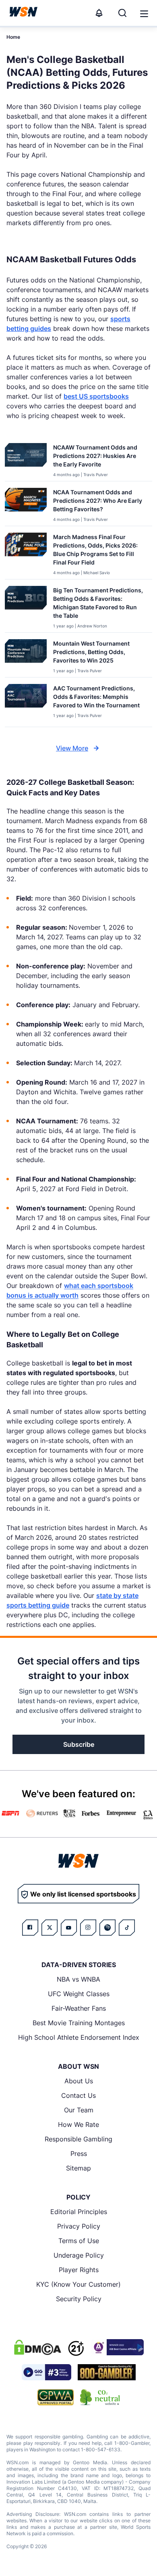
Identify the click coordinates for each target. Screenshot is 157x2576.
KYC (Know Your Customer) (78, 2284)
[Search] (122, 13)
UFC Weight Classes (79, 1994)
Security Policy (79, 2299)
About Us (79, 2081)
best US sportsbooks (96, 396)
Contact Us (78, 2095)
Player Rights (79, 2270)
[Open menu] (143, 13)
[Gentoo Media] (46, 2372)
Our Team (79, 2110)
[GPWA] (56, 2397)
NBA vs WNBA (78, 1979)
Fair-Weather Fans (79, 2008)
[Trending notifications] (99, 13)
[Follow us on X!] (50, 1928)
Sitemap (78, 2168)
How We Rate (78, 2124)
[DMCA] (37, 2347)
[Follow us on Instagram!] (88, 1928)
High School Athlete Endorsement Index (79, 2037)
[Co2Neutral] (100, 2397)
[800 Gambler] (107, 2372)
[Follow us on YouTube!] (69, 1928)
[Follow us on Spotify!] (107, 1928)
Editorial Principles (79, 2212)
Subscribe (79, 1744)
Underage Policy (79, 2255)
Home (13, 37)
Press (79, 2154)
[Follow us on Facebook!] (30, 1928)
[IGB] (117, 2347)
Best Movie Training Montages (79, 2023)
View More (72, 748)
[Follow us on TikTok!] (127, 1928)
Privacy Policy (79, 2226)
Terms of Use (79, 2241)
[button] (144, 14)
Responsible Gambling (78, 2139)
